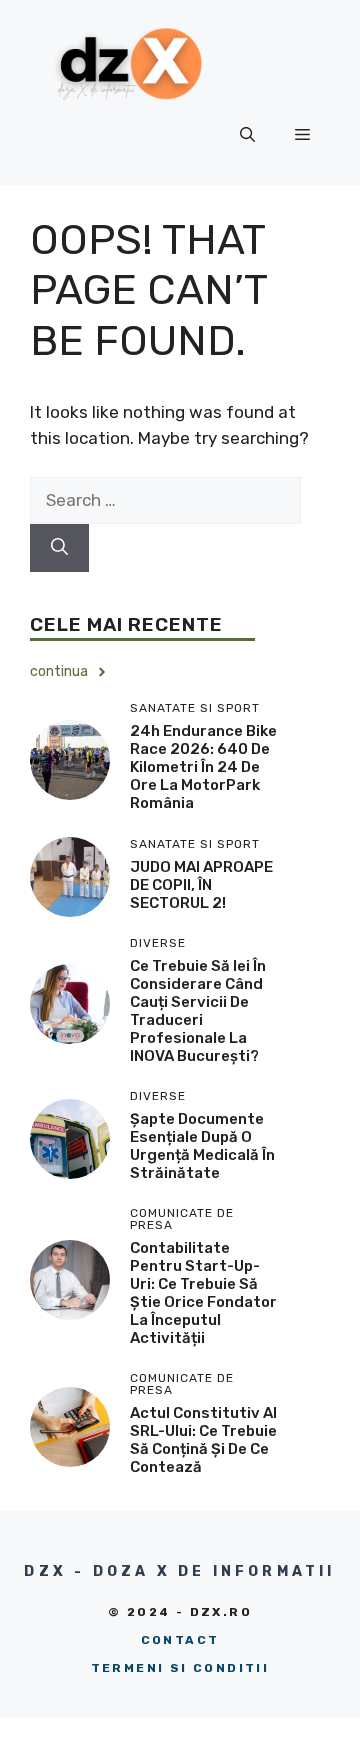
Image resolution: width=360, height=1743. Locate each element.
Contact (180, 1640)
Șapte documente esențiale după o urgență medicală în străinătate (202, 1146)
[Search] (59, 548)
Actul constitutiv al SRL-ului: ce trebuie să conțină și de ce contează (203, 1440)
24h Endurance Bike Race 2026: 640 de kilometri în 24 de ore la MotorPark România (203, 767)
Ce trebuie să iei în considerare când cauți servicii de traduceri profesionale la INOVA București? (198, 1011)
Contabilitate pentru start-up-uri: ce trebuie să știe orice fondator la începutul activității (203, 1293)
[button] (247, 135)
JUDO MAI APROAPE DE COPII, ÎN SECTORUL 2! (201, 885)
